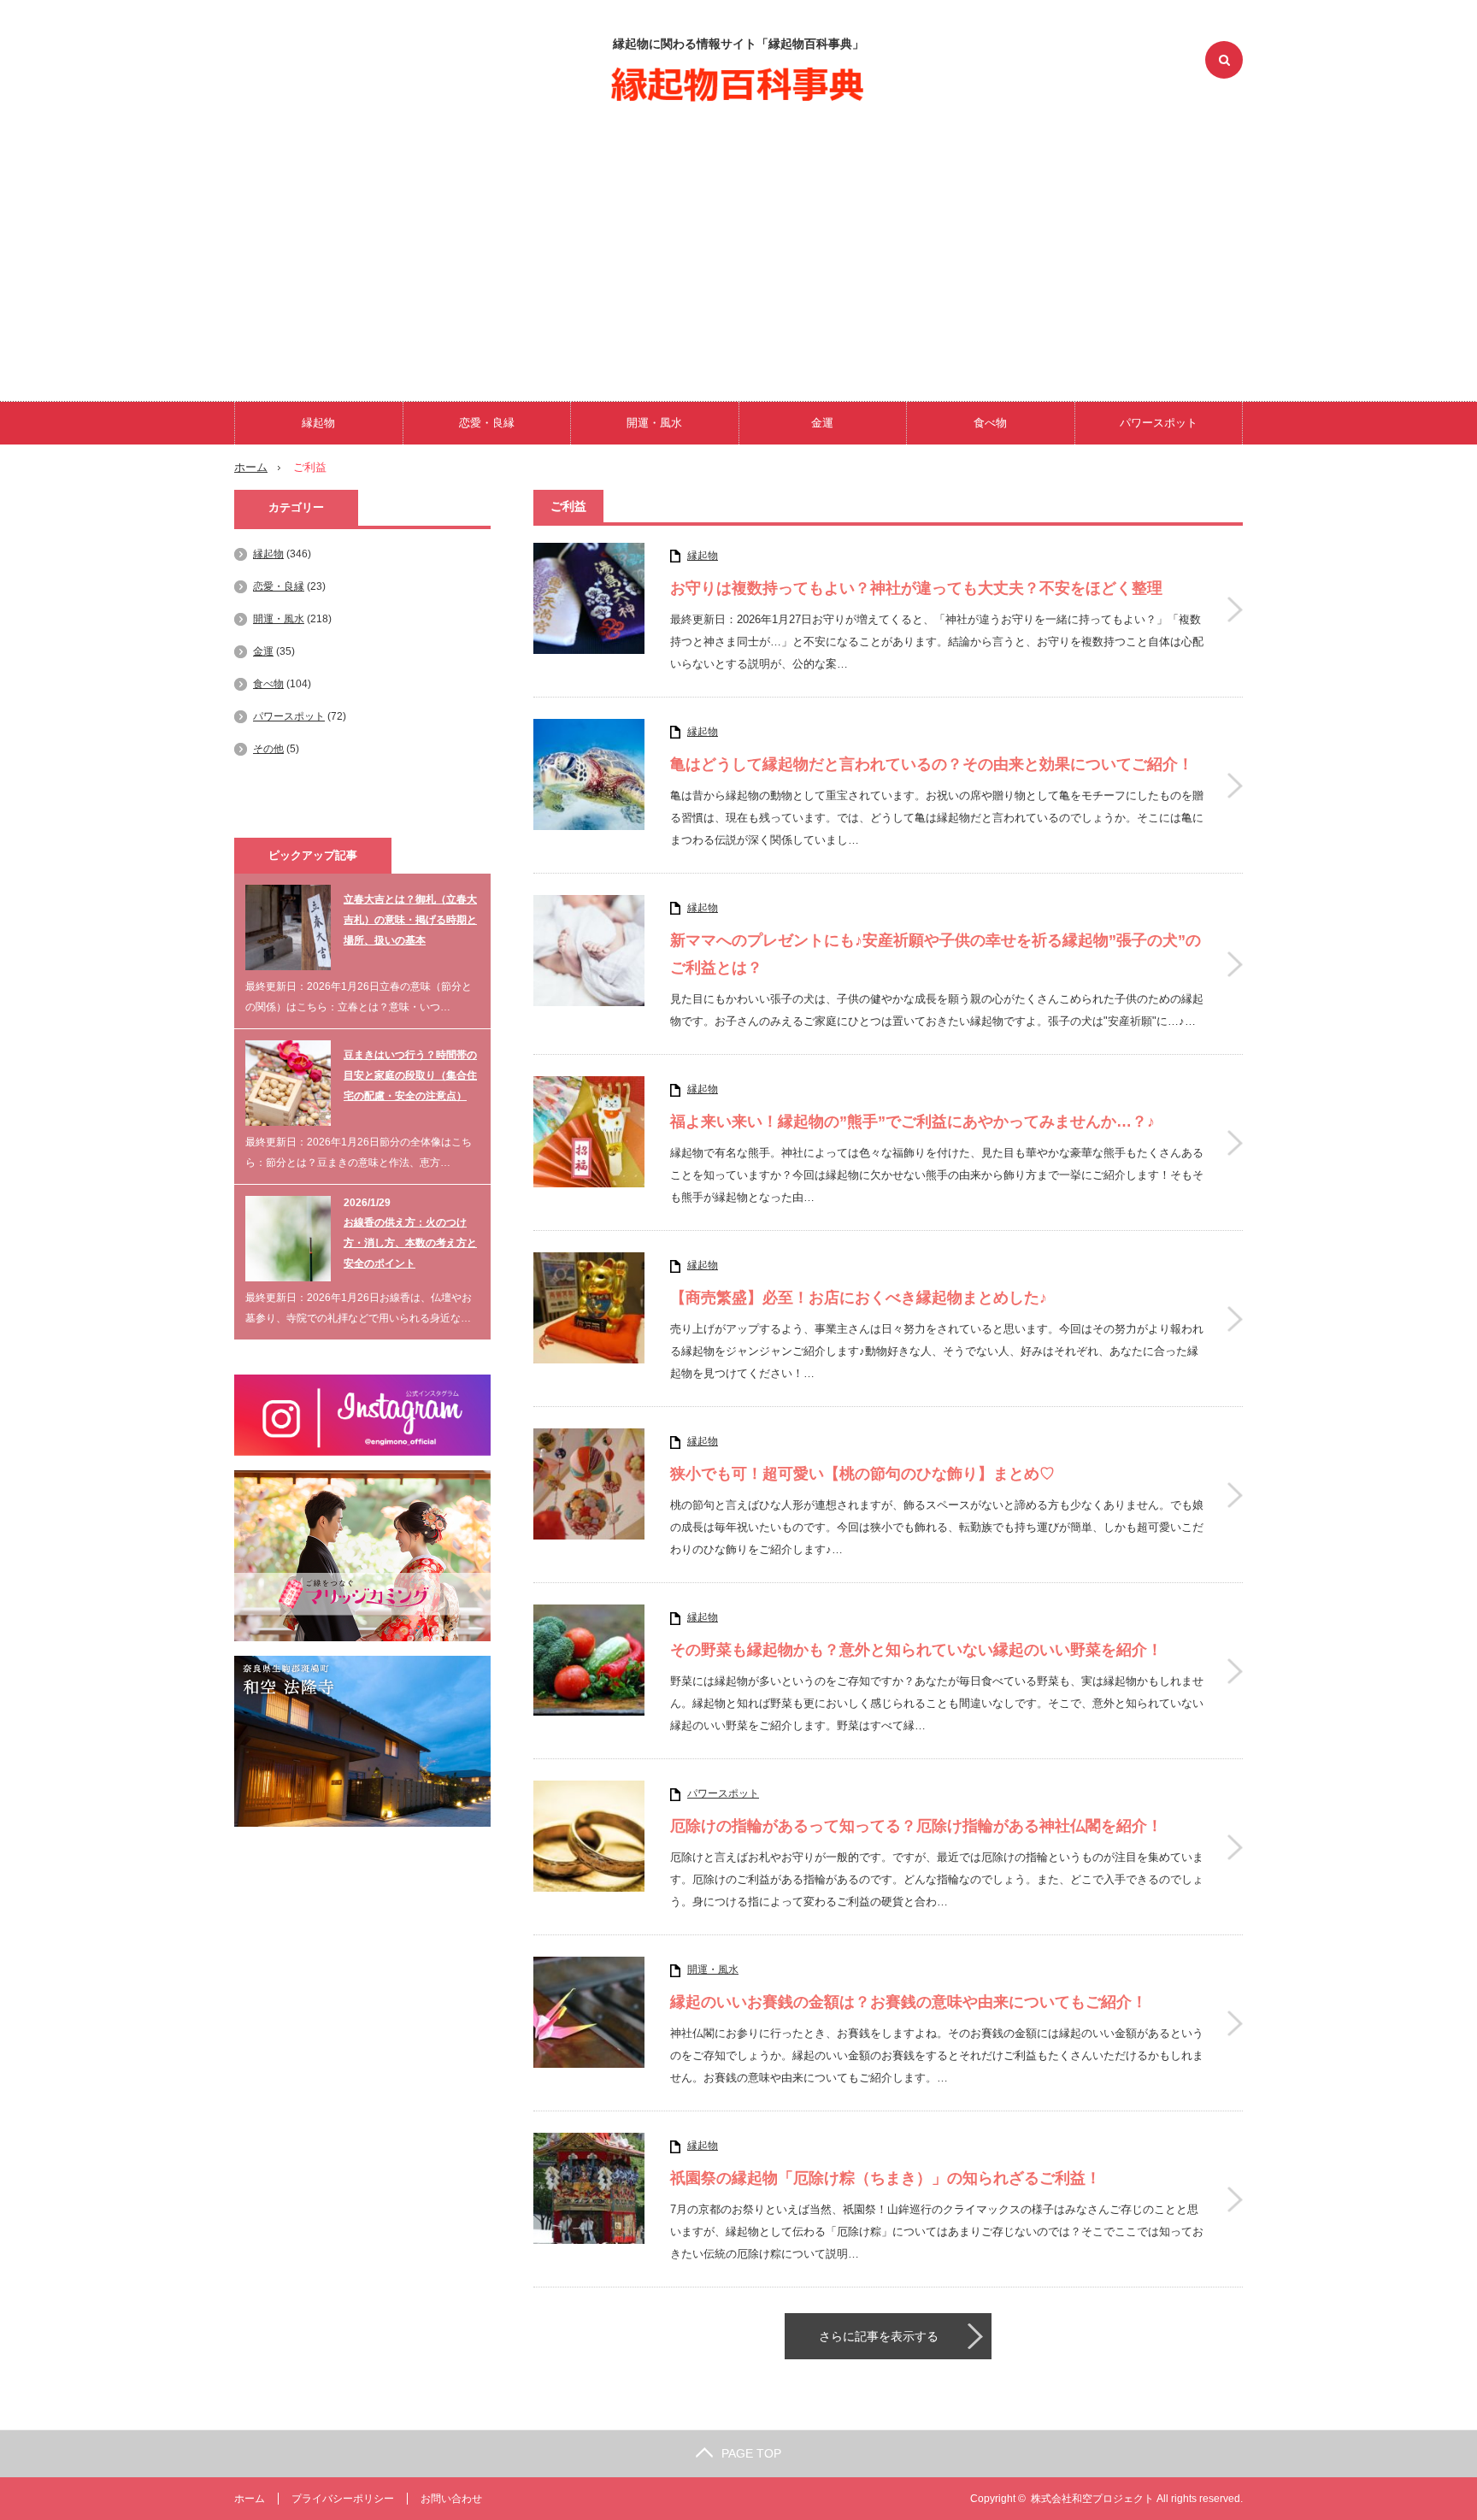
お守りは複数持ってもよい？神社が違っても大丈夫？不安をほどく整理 (916, 588)
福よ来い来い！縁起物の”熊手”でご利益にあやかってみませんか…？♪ (912, 1122)
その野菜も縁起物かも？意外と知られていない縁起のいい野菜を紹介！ (916, 1650)
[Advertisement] (738, 248)
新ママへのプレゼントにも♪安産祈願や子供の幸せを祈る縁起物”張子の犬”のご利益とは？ (936, 954)
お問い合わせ (451, 2499)
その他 (268, 749)
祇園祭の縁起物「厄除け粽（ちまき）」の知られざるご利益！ (886, 2178)
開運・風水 (654, 423)
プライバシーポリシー (343, 2499)
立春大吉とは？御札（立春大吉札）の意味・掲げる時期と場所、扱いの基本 (410, 920)
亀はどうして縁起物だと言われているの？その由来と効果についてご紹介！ (932, 764)
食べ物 (990, 423)
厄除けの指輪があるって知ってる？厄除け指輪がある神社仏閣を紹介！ (916, 1826)
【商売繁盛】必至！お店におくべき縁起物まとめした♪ (859, 1298)
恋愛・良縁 (487, 423)
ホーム (250, 2499)
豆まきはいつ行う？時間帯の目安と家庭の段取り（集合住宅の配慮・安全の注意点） (410, 1075)
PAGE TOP (751, 2453)
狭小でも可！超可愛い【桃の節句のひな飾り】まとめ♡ (862, 1474)
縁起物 (318, 423)
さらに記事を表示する (879, 2336)
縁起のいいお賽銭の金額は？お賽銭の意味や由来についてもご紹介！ (909, 2002)
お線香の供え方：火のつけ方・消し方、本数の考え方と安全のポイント (410, 1243)
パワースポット (1159, 423)
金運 (822, 423)
